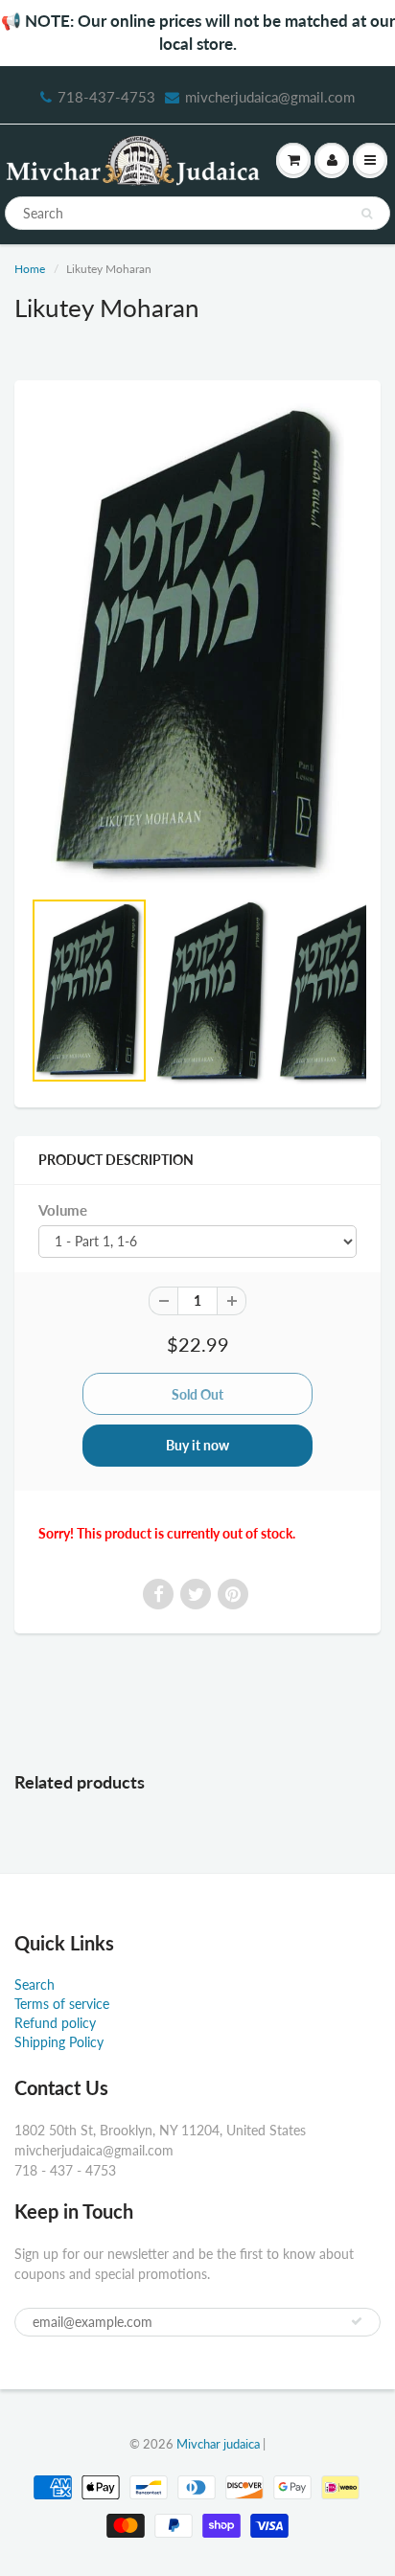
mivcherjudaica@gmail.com (270, 97)
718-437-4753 (106, 97)
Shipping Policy (59, 2042)
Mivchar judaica (218, 2444)
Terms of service (62, 2004)
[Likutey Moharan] (197, 643)
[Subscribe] (357, 2321)
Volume (63, 1210)
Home (30, 269)
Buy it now (197, 1445)
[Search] (367, 214)
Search (35, 1984)
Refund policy (55, 2023)
